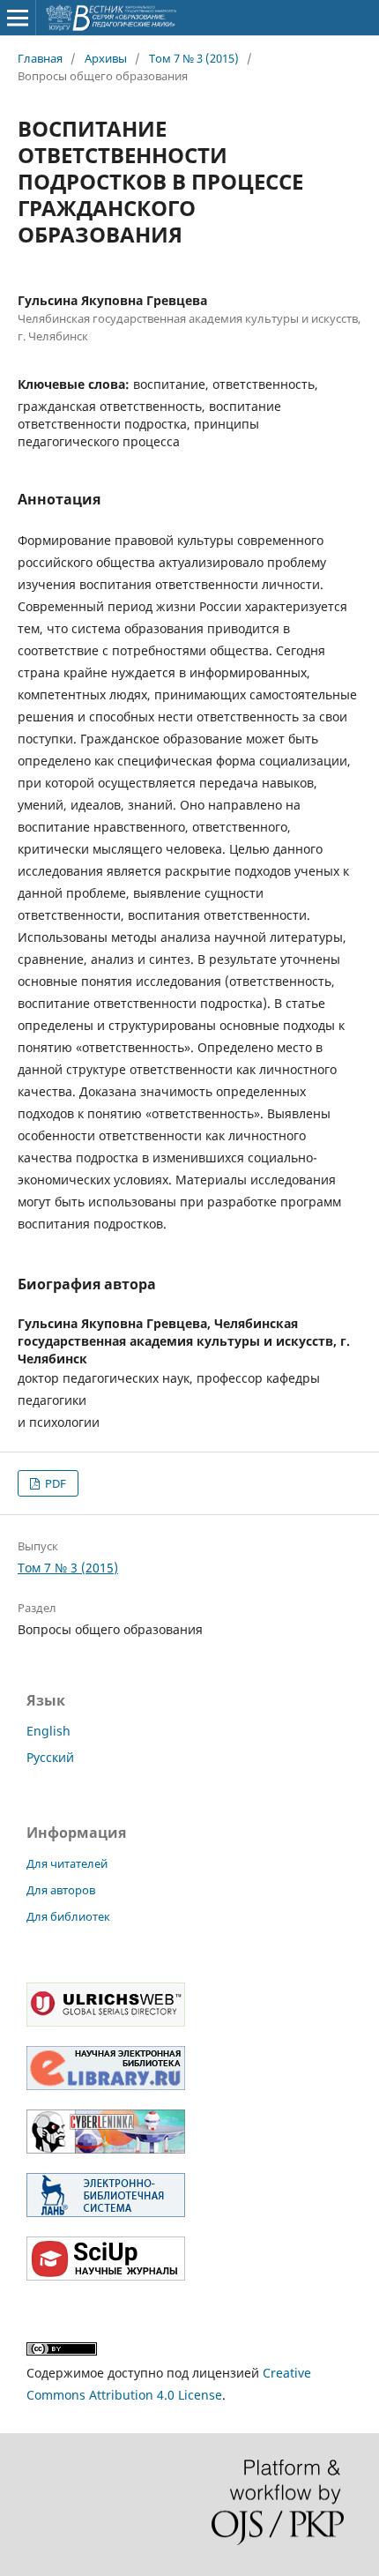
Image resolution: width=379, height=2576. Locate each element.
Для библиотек (68, 1916)
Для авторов (61, 1890)
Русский (50, 1757)
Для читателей (67, 1863)
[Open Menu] (18, 18)
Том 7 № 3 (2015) (194, 58)
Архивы (106, 58)
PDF (54, 1483)
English (48, 1731)
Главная (40, 58)
